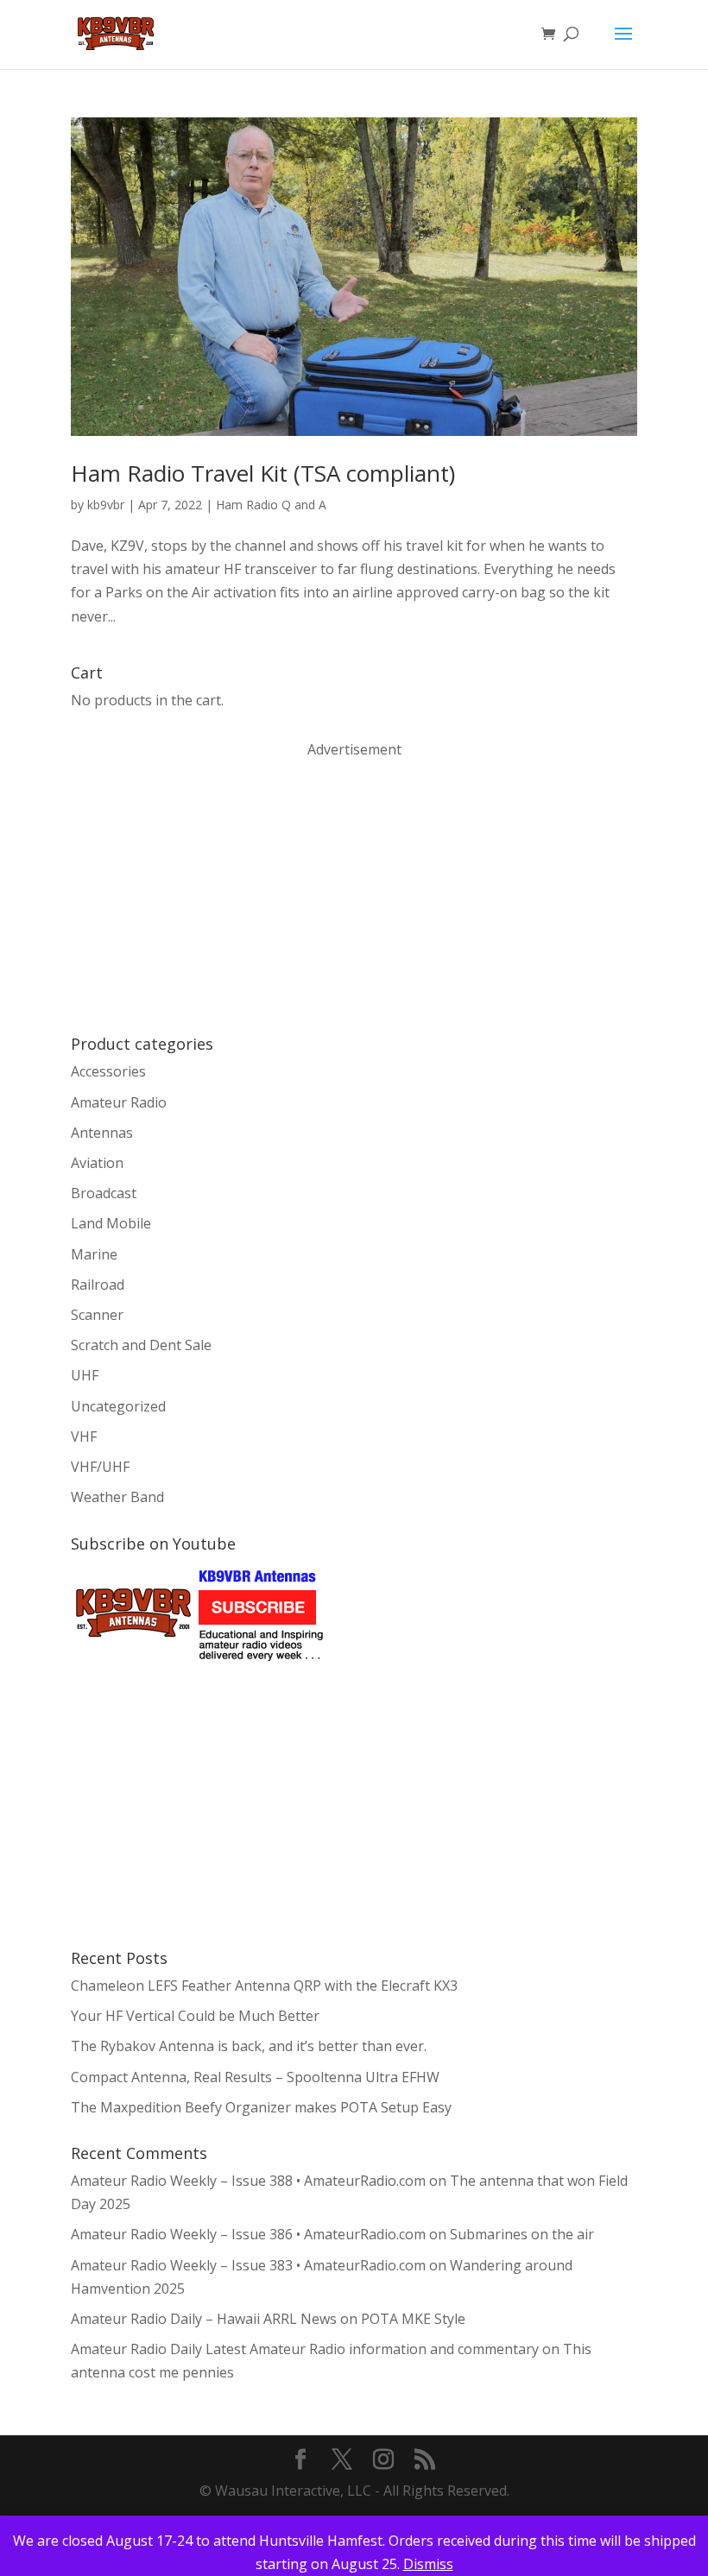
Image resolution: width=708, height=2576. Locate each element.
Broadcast (104, 1193)
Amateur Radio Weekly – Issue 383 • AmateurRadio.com (248, 2265)
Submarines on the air (522, 2234)
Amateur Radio (119, 1102)
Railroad (98, 1285)
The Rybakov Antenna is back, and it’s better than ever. (249, 2046)
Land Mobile (111, 1223)
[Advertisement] (200, 895)
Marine (94, 1254)
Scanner (97, 1315)
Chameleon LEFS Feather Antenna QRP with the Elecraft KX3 (264, 1986)
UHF (85, 1375)
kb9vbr (106, 505)
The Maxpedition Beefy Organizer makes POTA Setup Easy (261, 2107)
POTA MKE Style (413, 2319)
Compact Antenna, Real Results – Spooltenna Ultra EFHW (255, 2077)
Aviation (97, 1163)
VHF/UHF (100, 1467)
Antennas (102, 1133)
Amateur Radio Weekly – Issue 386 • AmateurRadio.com (248, 2234)
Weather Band (117, 1497)
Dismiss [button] (428, 2564)
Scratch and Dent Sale (141, 1345)
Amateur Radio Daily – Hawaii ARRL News (204, 2319)
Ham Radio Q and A (271, 505)
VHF (84, 1436)
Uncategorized (118, 1406)
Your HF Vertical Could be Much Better (195, 2016)
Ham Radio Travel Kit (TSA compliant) (263, 473)
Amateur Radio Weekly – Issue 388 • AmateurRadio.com (248, 2181)
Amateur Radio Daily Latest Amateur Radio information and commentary (305, 2349)
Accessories (108, 1071)
